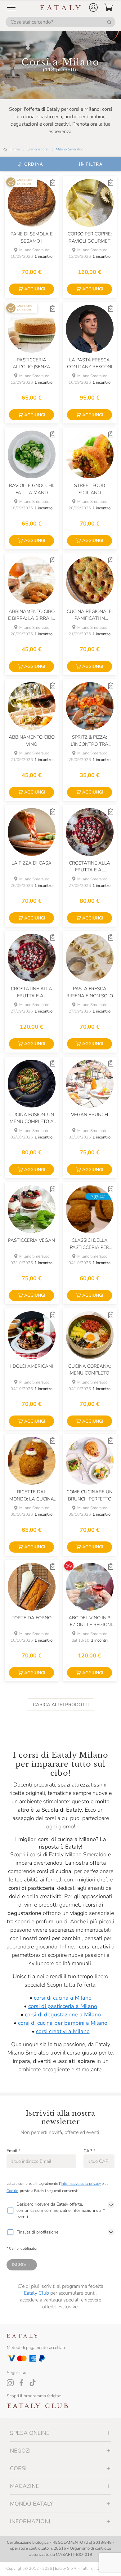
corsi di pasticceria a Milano (63, 2006)
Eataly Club (36, 2293)
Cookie (12, 2191)
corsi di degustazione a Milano (63, 2015)
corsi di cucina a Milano (63, 1998)
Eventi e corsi (38, 149)
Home (15, 149)
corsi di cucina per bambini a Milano (63, 2023)
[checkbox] (10, 2211)
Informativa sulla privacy (81, 2184)
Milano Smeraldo (70, 149)
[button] (93, 7)
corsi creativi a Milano (63, 2031)
